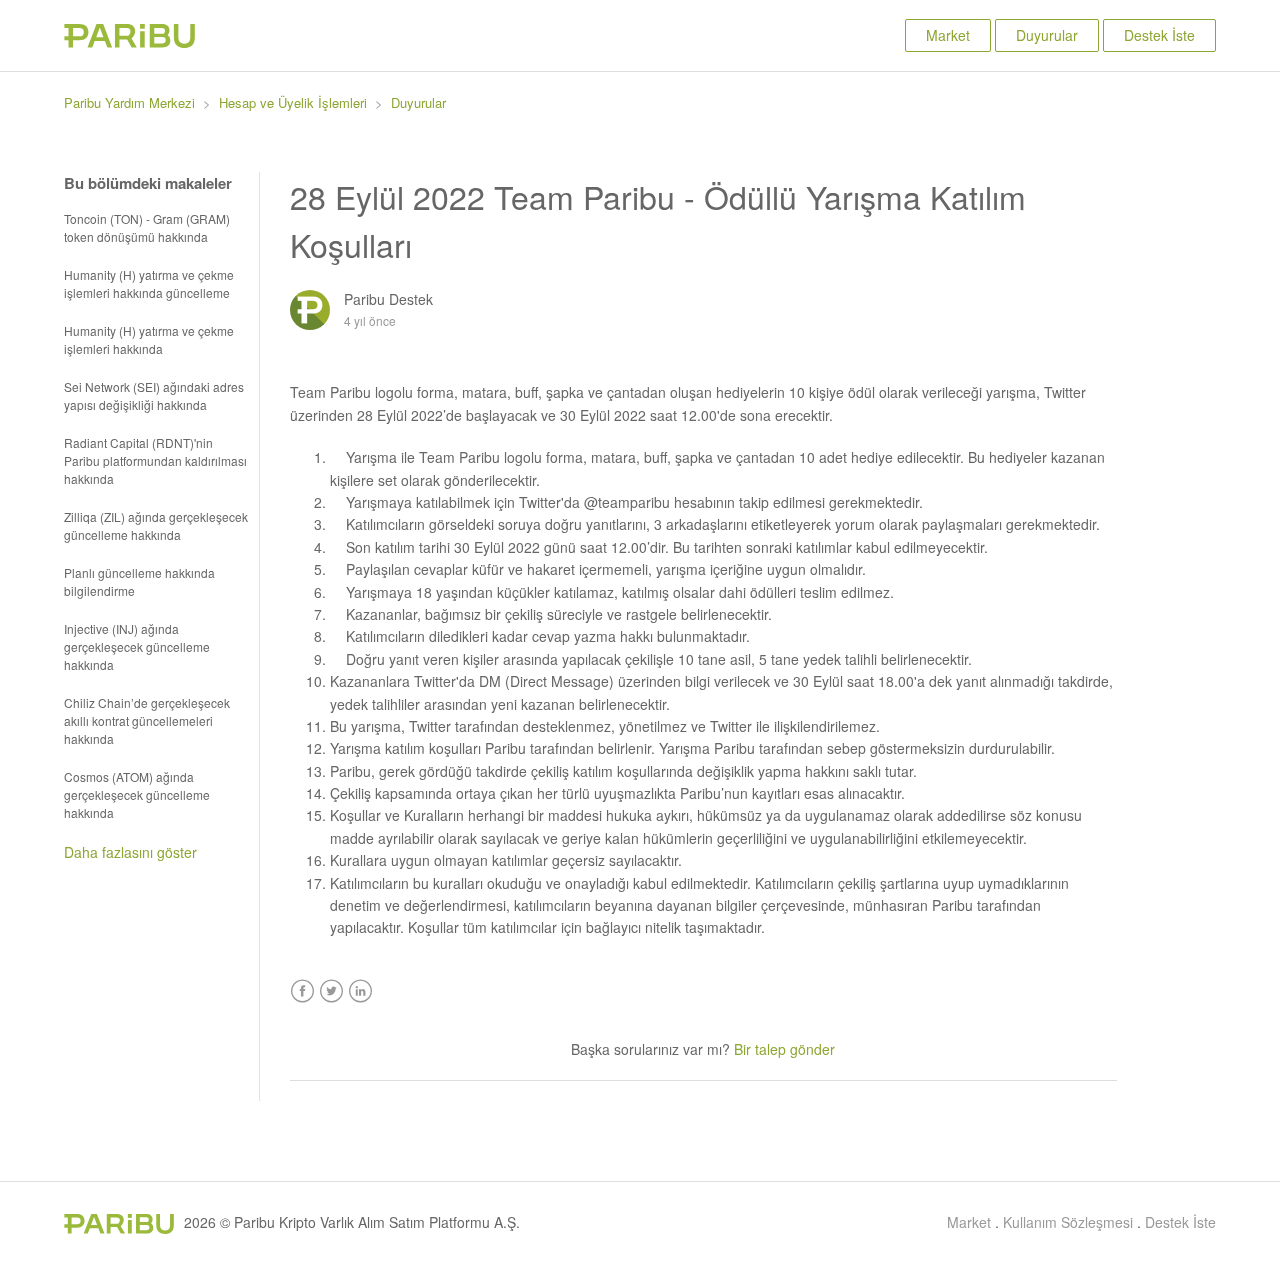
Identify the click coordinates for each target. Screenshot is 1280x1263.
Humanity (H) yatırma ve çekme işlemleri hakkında (149, 339)
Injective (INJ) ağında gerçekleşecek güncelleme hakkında (137, 646)
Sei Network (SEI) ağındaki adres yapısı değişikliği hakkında (154, 395)
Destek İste (1159, 35)
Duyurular (1047, 35)
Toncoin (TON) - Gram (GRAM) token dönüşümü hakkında (147, 227)
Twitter (331, 991)
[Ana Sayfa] (129, 42)
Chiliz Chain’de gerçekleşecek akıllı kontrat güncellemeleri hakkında (147, 720)
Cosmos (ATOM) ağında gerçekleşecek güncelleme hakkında (137, 794)
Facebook (302, 991)
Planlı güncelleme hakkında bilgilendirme (139, 581)
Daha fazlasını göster (130, 852)
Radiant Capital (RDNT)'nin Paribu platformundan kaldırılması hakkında (155, 460)
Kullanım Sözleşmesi (1068, 1222)
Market (948, 35)
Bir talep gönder (784, 1049)
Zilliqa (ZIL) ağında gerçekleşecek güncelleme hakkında (156, 525)
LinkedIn (360, 991)
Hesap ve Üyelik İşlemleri (293, 102)
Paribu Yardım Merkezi (129, 102)
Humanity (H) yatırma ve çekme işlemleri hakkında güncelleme (149, 283)
